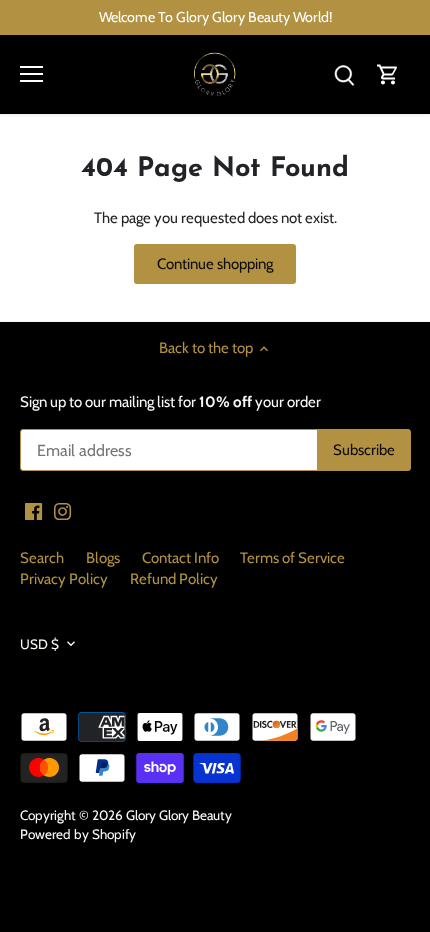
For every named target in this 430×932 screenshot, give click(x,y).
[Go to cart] (388, 74)
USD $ (39, 644)
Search (42, 558)
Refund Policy (174, 579)
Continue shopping (215, 264)
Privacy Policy (64, 579)
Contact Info (180, 558)
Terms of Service (292, 558)
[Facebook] (33, 510)
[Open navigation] (31, 74)
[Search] (344, 74)
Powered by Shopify (78, 834)
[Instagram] (62, 510)
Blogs (103, 558)
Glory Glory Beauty (179, 815)
